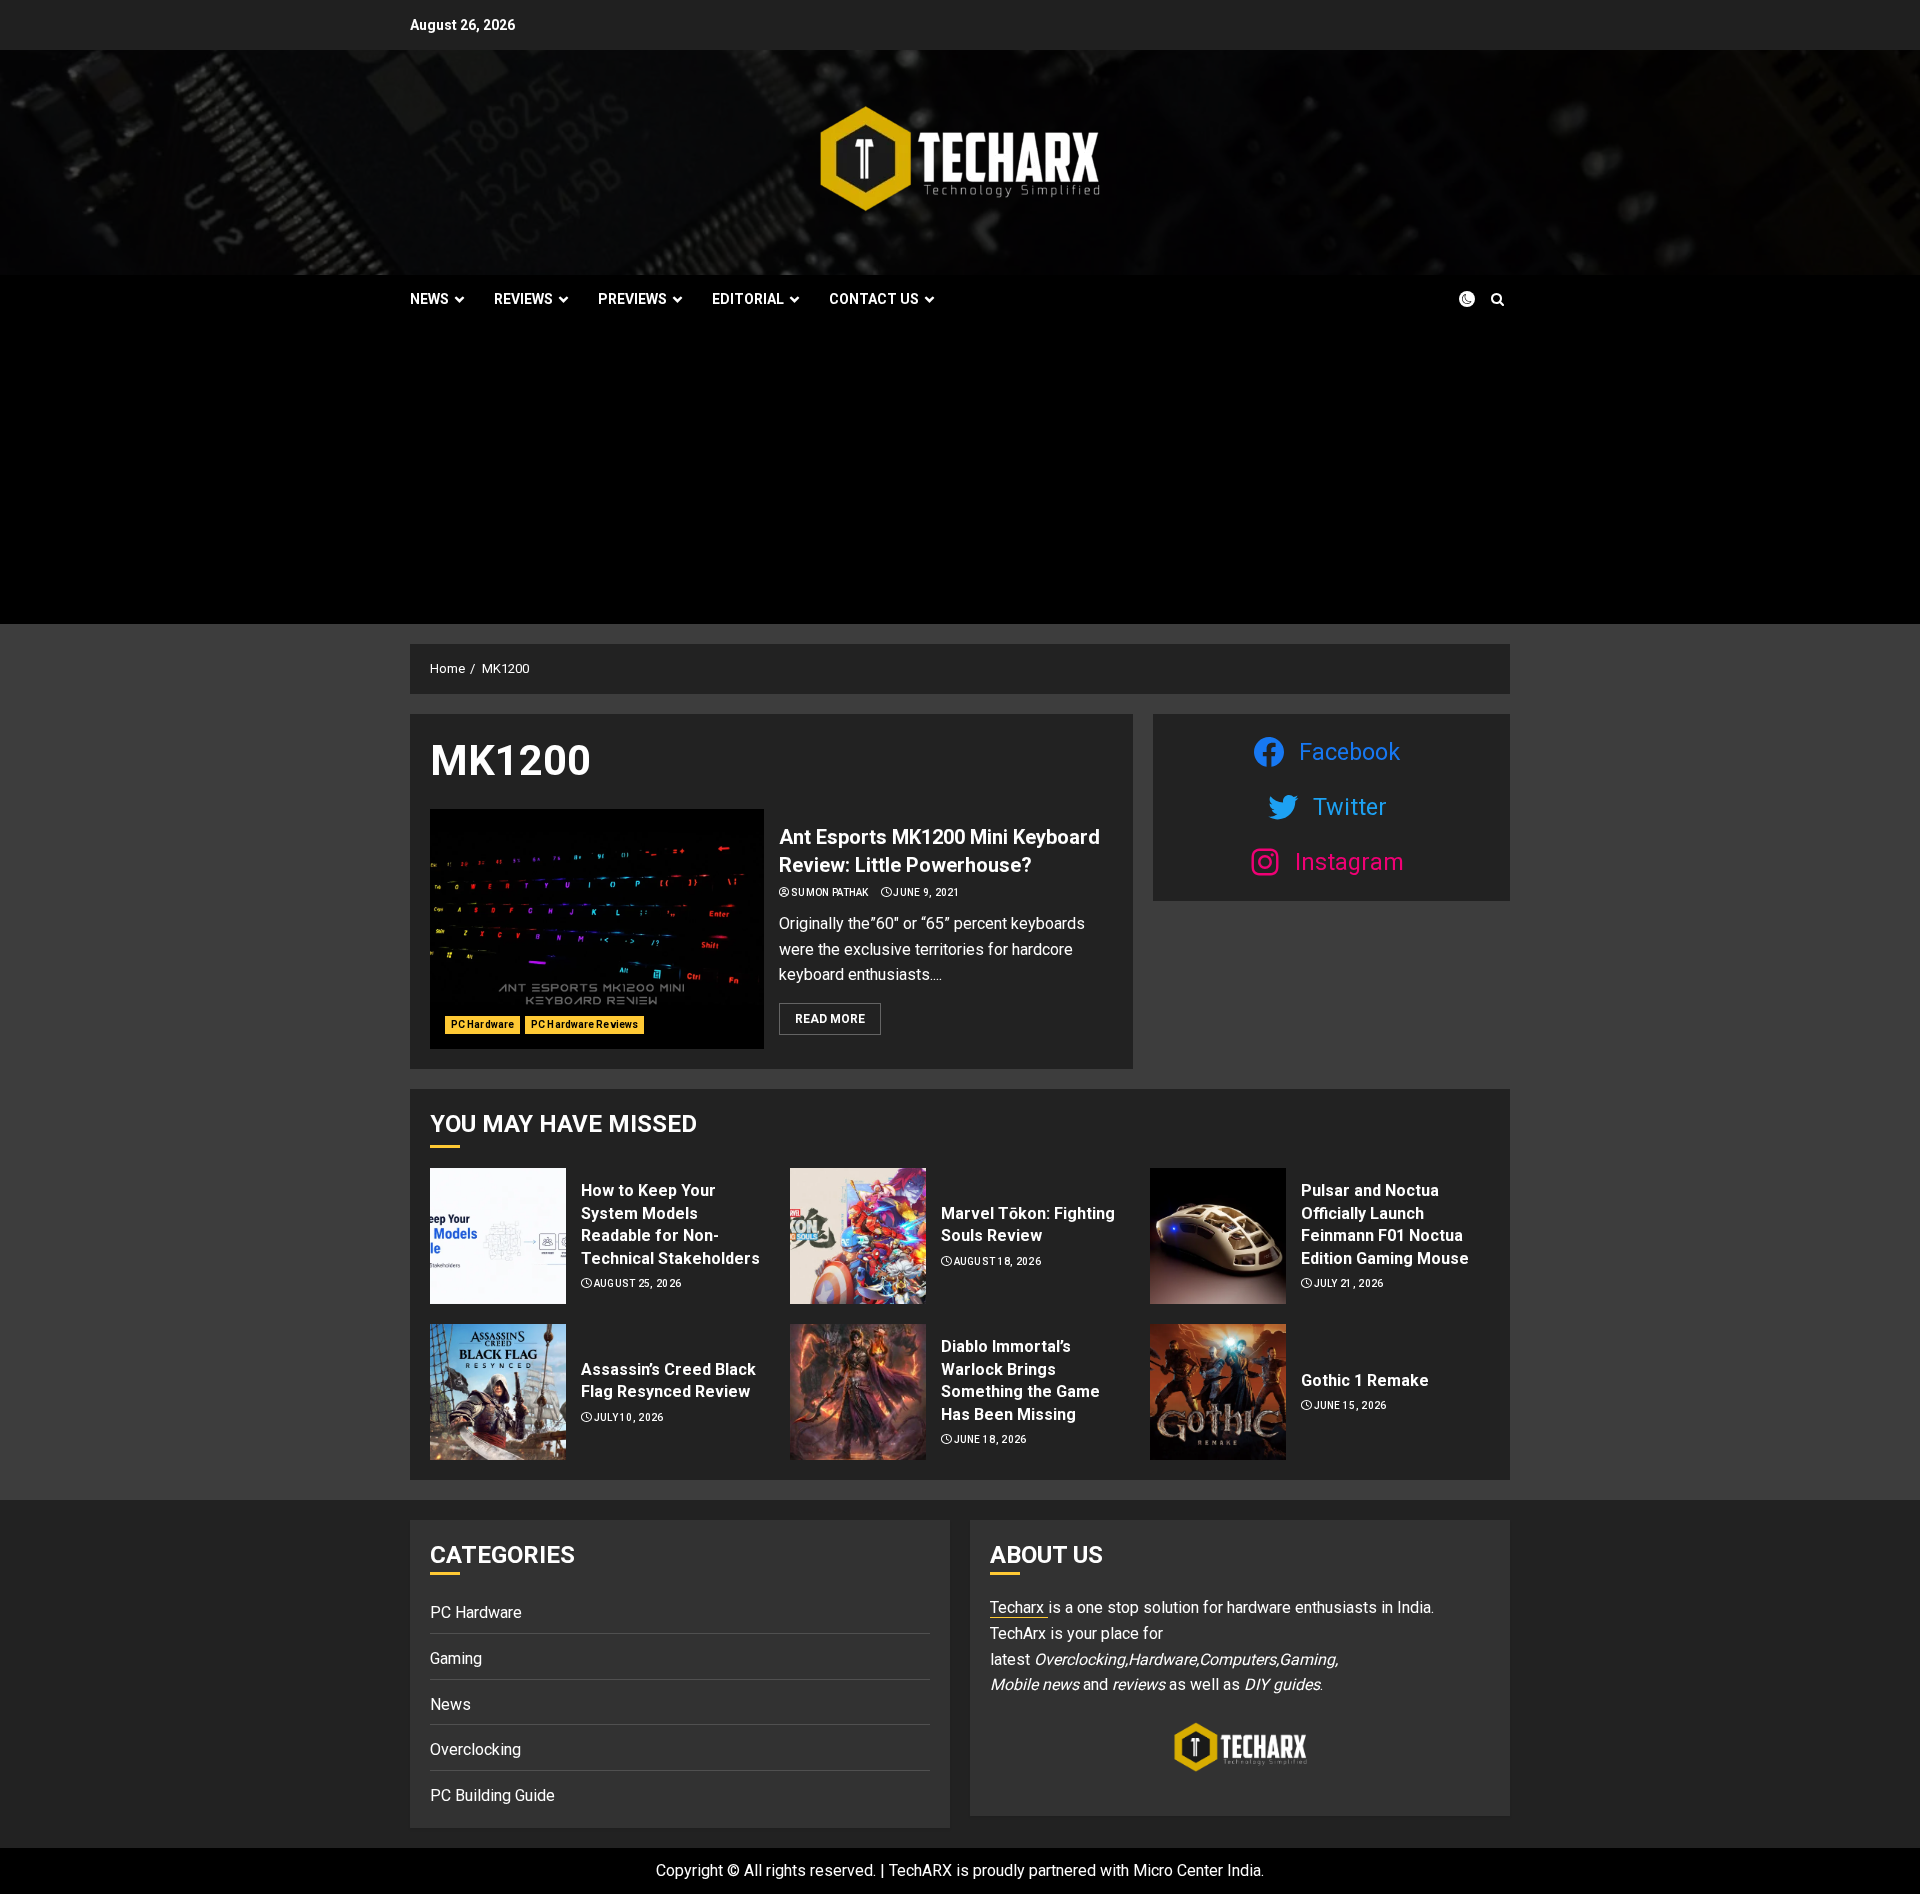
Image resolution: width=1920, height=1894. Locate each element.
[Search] (1497, 299)
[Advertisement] (960, 474)
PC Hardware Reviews (584, 1024)
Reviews (523, 299)
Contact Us (874, 299)
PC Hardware (482, 1024)
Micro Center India (1197, 1870)
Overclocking (475, 1749)
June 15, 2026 (1350, 1405)
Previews (632, 299)
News (429, 299)
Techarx (1019, 1607)
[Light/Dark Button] (1455, 299)
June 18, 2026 (990, 1439)
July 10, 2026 (629, 1417)
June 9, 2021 (926, 892)
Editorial (748, 299)
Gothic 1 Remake (1365, 1380)
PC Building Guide (492, 1795)
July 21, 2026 (1349, 1283)
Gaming (456, 1658)
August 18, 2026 (998, 1261)
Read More (830, 1019)
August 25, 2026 (638, 1283)
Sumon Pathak (830, 892)
